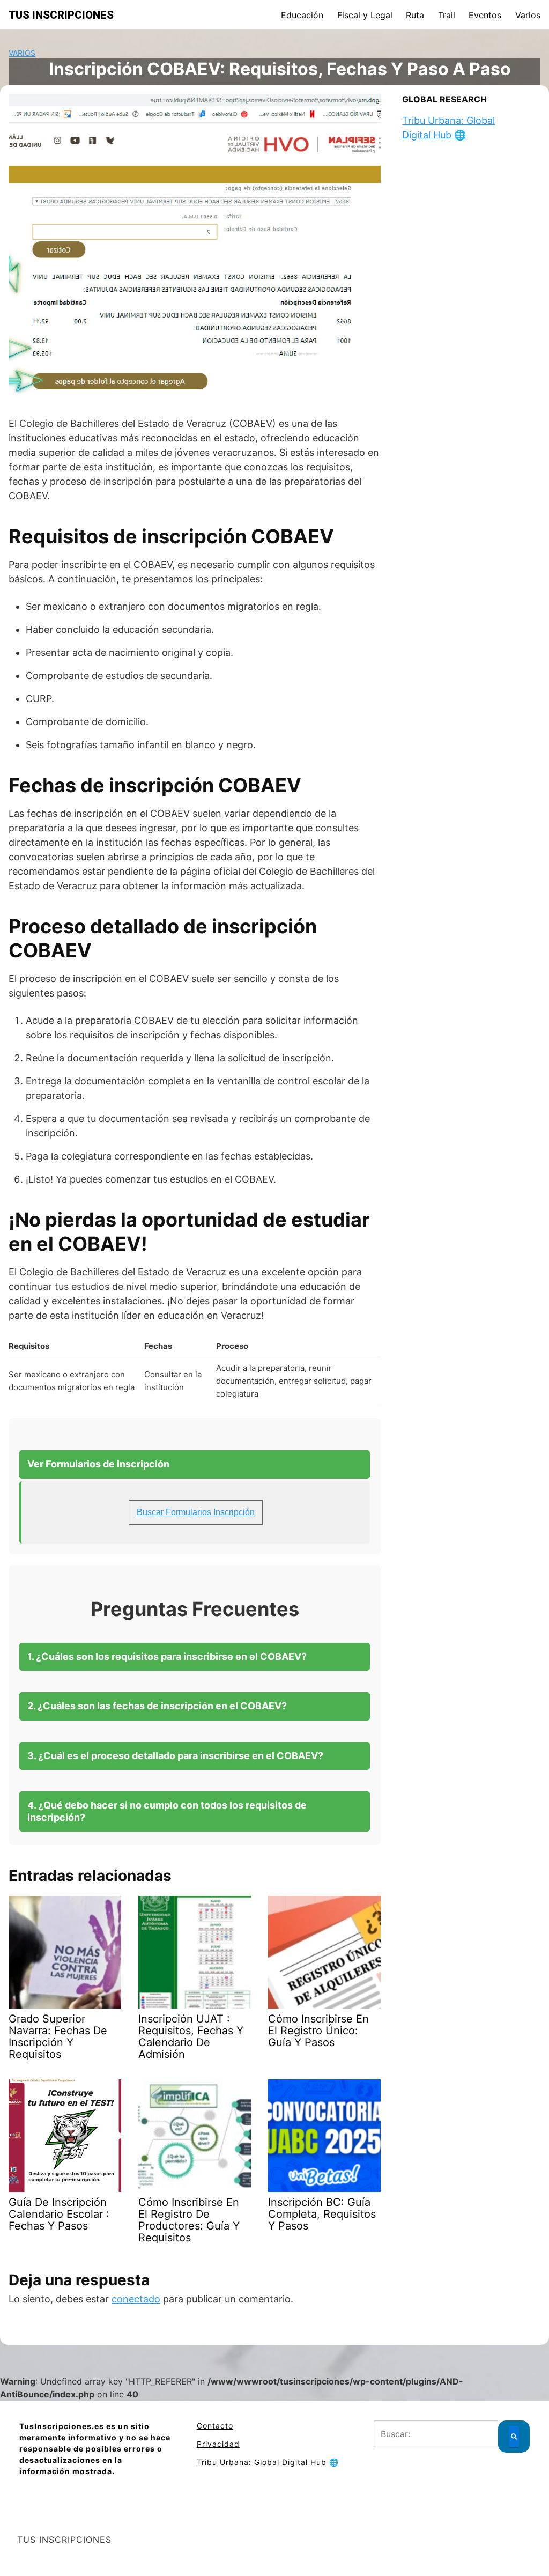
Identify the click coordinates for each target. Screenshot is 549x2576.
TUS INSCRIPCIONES (61, 15)
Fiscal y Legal (365, 15)
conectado (136, 2299)
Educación (302, 15)
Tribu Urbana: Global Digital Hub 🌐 (268, 2462)
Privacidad (218, 2444)
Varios (528, 15)
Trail (447, 15)
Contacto (215, 2426)
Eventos (485, 15)
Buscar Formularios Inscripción (196, 1512)
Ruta (415, 15)
